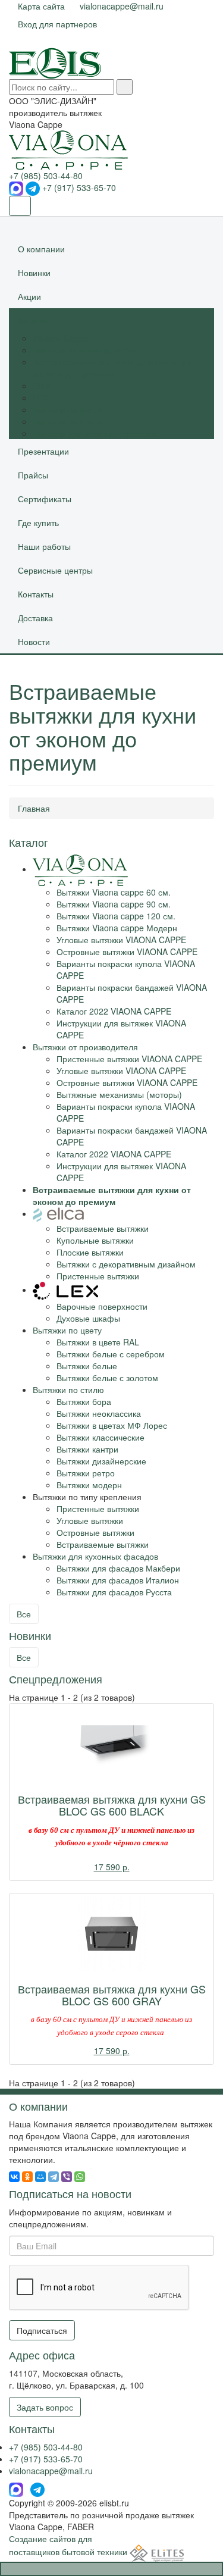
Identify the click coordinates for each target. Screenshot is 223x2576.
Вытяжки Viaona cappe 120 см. (116, 916)
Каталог (33, 320)
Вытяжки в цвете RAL (98, 1342)
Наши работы (44, 546)
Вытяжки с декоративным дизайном (126, 1264)
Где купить (38, 522)
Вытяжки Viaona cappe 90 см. (114, 904)
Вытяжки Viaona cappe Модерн (117, 928)
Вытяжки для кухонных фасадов (95, 433)
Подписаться (42, 2330)
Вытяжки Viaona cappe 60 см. (114, 892)
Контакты (36, 594)
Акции (29, 296)
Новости (34, 641)
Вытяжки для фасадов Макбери (118, 1568)
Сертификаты (45, 499)
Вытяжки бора (84, 1401)
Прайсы (33, 475)
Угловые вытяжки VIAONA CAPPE (121, 940)
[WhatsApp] (80, 2177)
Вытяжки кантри (87, 1449)
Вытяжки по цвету (67, 409)
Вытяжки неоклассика (99, 1413)
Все (24, 1614)
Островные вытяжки (95, 1532)
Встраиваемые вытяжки (103, 1228)
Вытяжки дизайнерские (101, 1461)
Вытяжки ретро (86, 1473)
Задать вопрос (45, 2407)
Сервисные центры (55, 570)
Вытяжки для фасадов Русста (114, 1592)
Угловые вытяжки (90, 1520)
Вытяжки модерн (89, 1485)
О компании (41, 249)
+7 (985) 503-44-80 (46, 176)
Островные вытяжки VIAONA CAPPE (127, 951)
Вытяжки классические (100, 1437)
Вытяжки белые (87, 1366)
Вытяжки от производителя (85, 350)
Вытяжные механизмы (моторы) (119, 1094)
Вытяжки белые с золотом (107, 1378)
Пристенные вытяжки (98, 1276)
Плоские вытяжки (90, 1252)
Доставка (35, 618)
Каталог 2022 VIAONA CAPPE (114, 1011)
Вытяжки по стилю (68, 421)
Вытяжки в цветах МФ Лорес (112, 1425)
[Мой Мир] (40, 2177)
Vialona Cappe (60, 338)
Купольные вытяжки (95, 1240)
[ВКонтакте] (14, 2177)
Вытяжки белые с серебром (111, 1354)
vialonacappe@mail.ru (51, 2471)
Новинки (34, 273)
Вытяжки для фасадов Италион (118, 1580)
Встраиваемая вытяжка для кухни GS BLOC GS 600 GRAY (112, 1995)
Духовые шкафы (88, 1318)
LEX (40, 397)
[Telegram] (54, 2177)
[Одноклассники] (27, 2177)
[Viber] (67, 2177)
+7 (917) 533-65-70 (79, 187)
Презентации (43, 451)
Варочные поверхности (102, 1306)
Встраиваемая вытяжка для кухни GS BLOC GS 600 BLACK (112, 1805)
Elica (42, 386)
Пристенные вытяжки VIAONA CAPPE (129, 1059)
